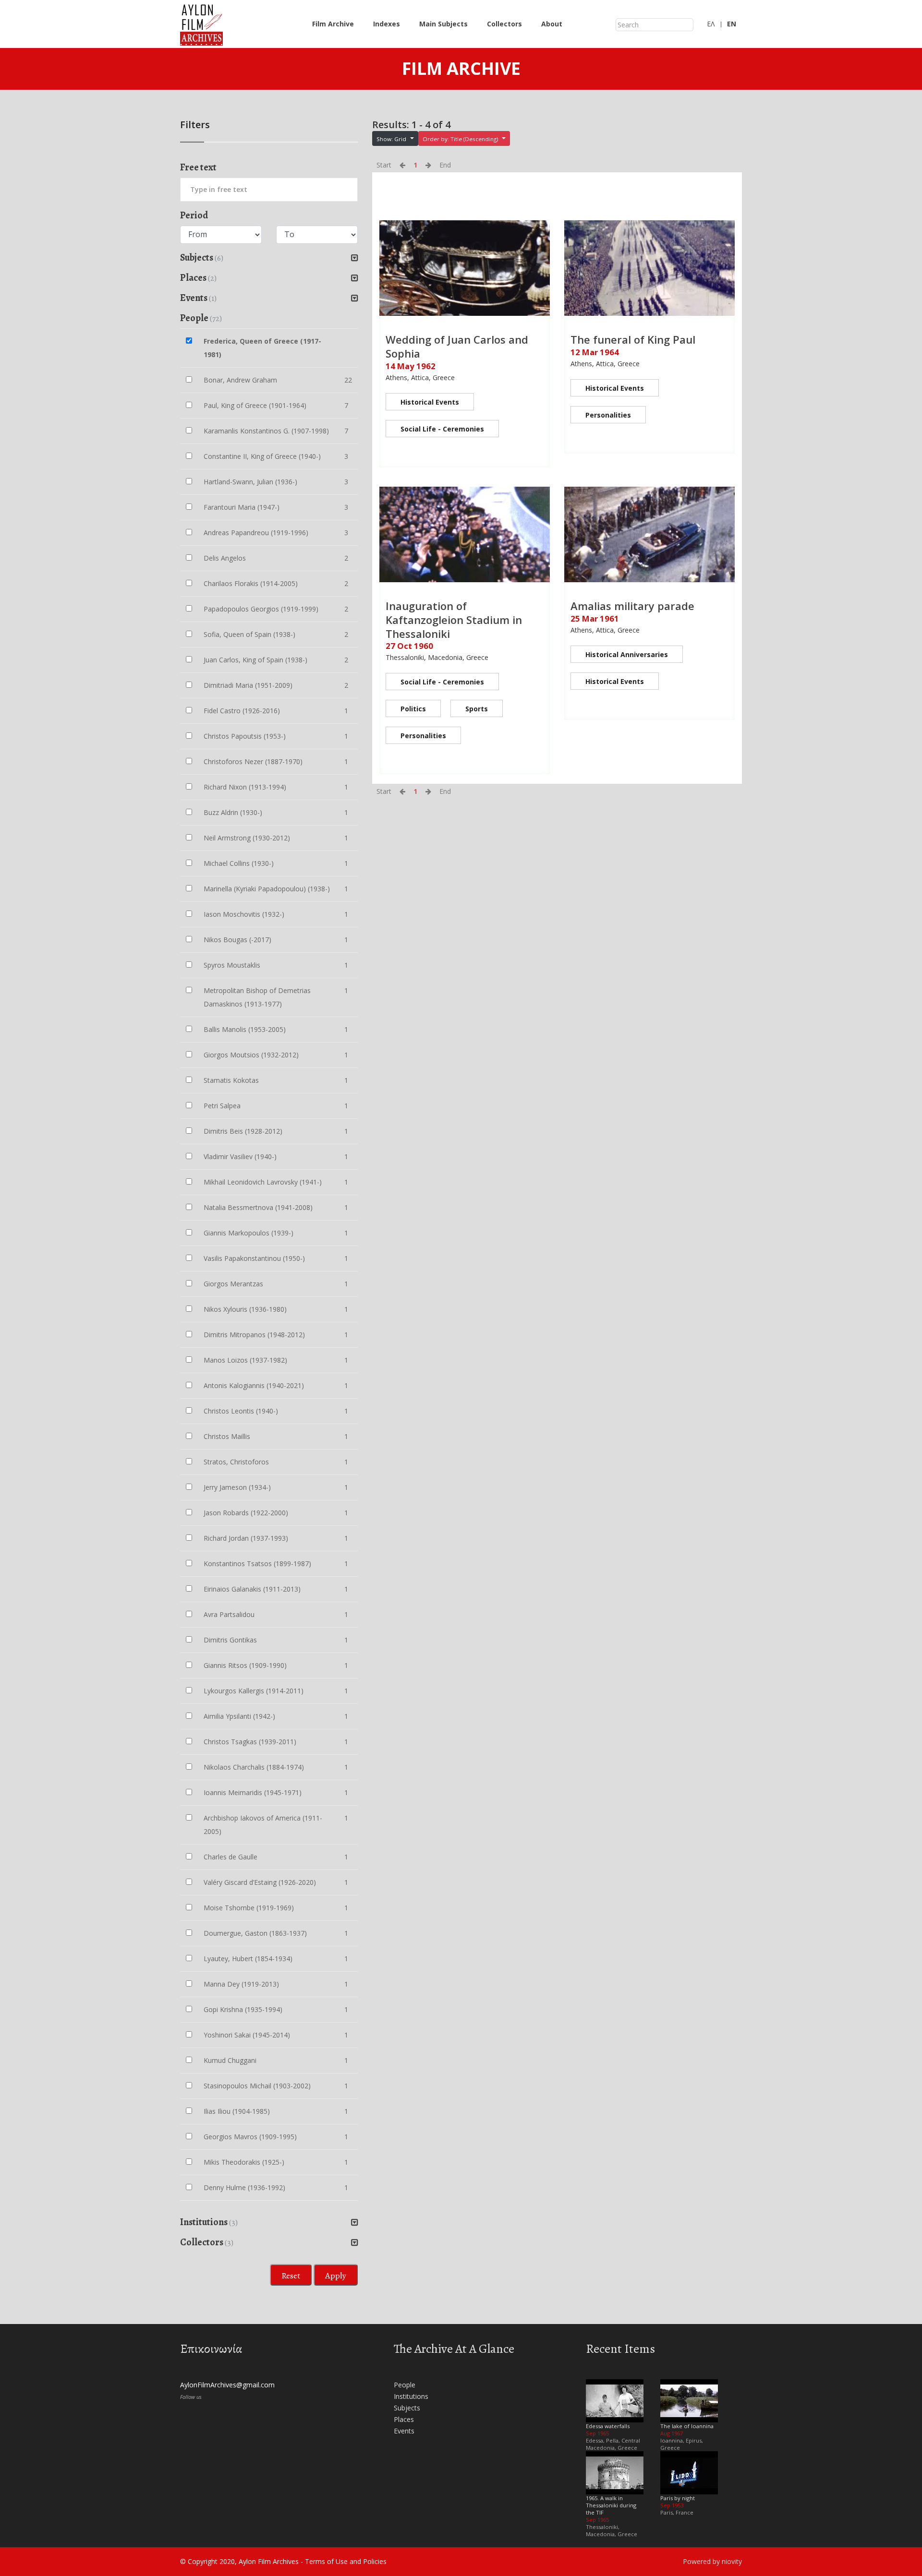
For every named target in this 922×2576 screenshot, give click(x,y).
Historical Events (430, 402)
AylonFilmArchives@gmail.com (227, 2385)
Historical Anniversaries (627, 654)
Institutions (411, 2396)
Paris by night (678, 2498)
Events (404, 2431)
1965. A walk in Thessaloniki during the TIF (611, 2505)
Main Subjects (443, 24)
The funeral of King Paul (633, 339)
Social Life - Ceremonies (442, 429)
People (405, 2385)
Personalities (608, 415)
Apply (336, 2276)
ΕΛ (711, 24)
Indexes (387, 24)
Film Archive (333, 24)
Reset (291, 2276)
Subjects (407, 2408)
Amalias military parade (632, 606)
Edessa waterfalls (608, 2426)
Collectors (504, 24)
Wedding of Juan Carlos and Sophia (457, 346)
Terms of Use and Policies (346, 2561)
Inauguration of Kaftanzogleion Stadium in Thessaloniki (454, 619)
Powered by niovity (712, 2561)
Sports (477, 709)
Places (404, 2419)
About (552, 24)
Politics (413, 709)
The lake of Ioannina (687, 2426)
